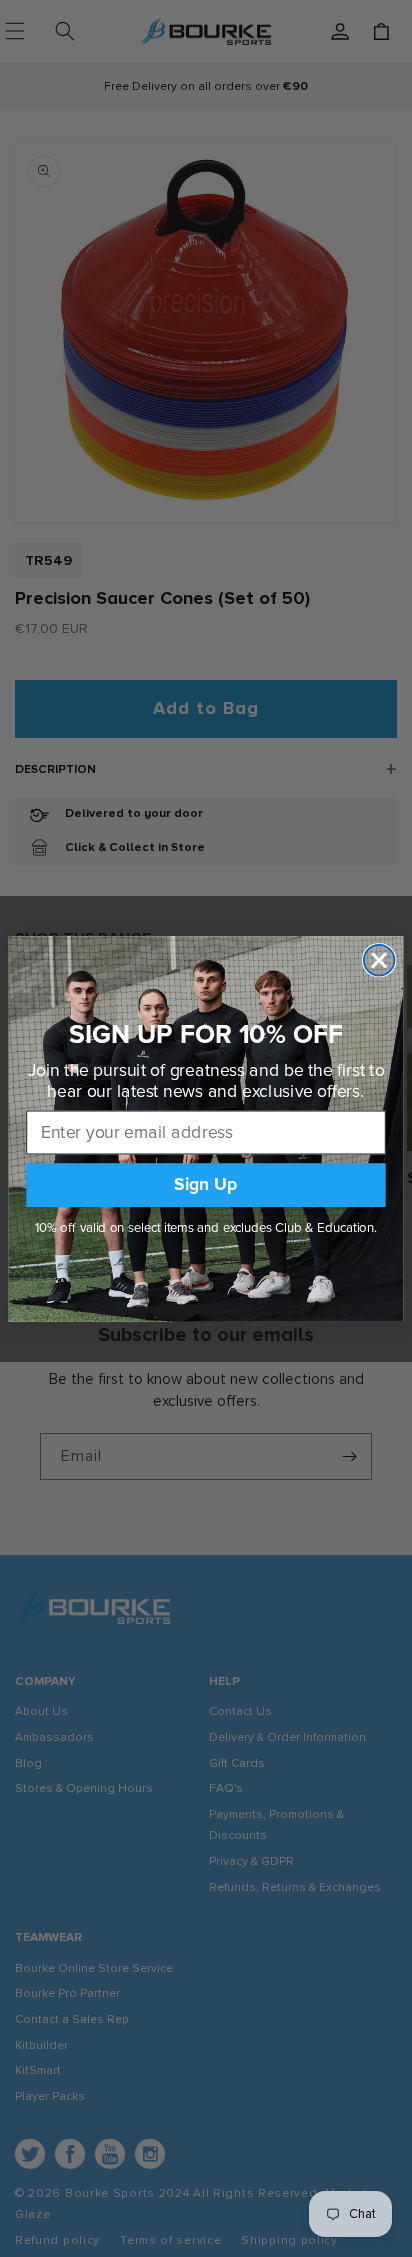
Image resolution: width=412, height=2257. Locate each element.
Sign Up (206, 1184)
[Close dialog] (379, 959)
